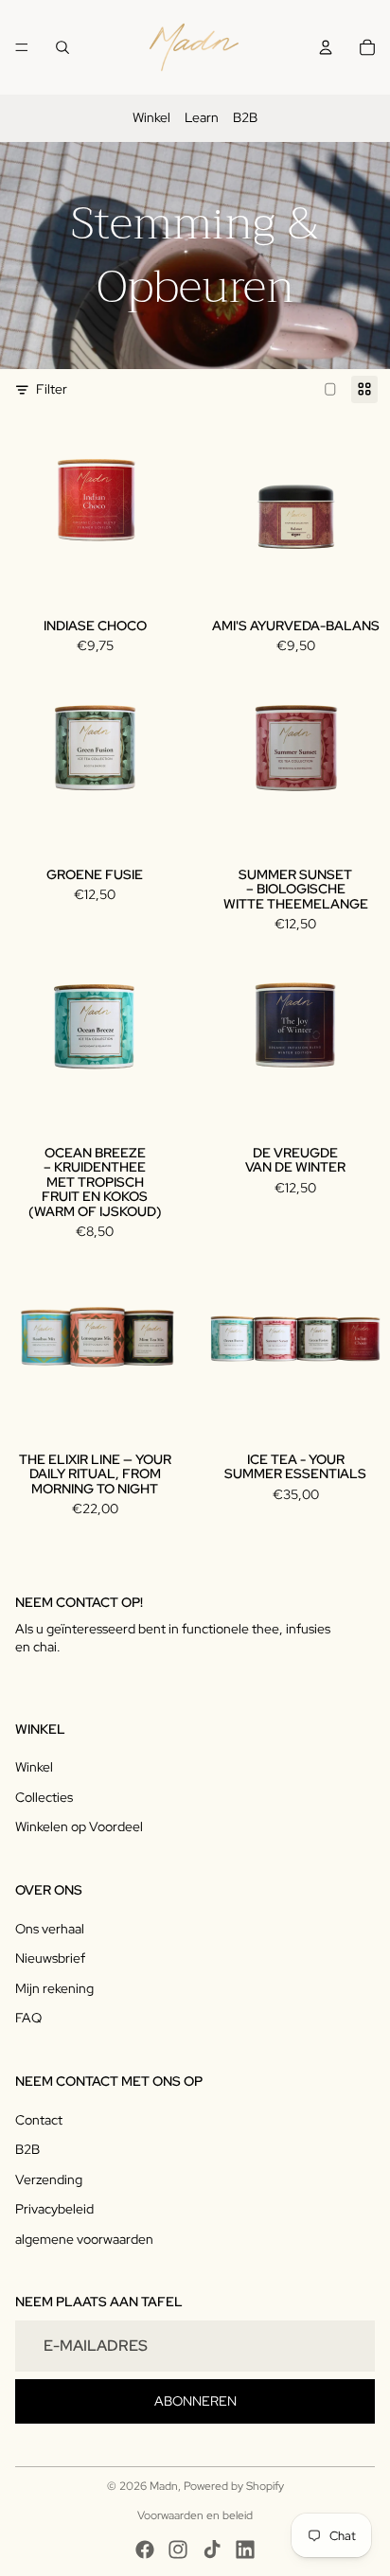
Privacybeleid (54, 2209)
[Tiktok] (212, 2550)
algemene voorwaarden (84, 2239)
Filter (52, 389)
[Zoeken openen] (62, 47)
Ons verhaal (50, 1929)
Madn (164, 2486)
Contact (39, 2120)
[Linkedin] (245, 2550)
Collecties (44, 1797)
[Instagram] (178, 2550)
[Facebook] (145, 2550)
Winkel (151, 117)
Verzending (49, 2179)
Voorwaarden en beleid (195, 2515)
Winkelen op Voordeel (79, 1826)
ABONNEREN (195, 2401)
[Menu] (22, 47)
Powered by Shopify (234, 2486)
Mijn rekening (54, 1988)
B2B (245, 117)
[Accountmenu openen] (326, 47)
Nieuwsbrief (50, 1958)
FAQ (28, 2018)
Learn (202, 117)
